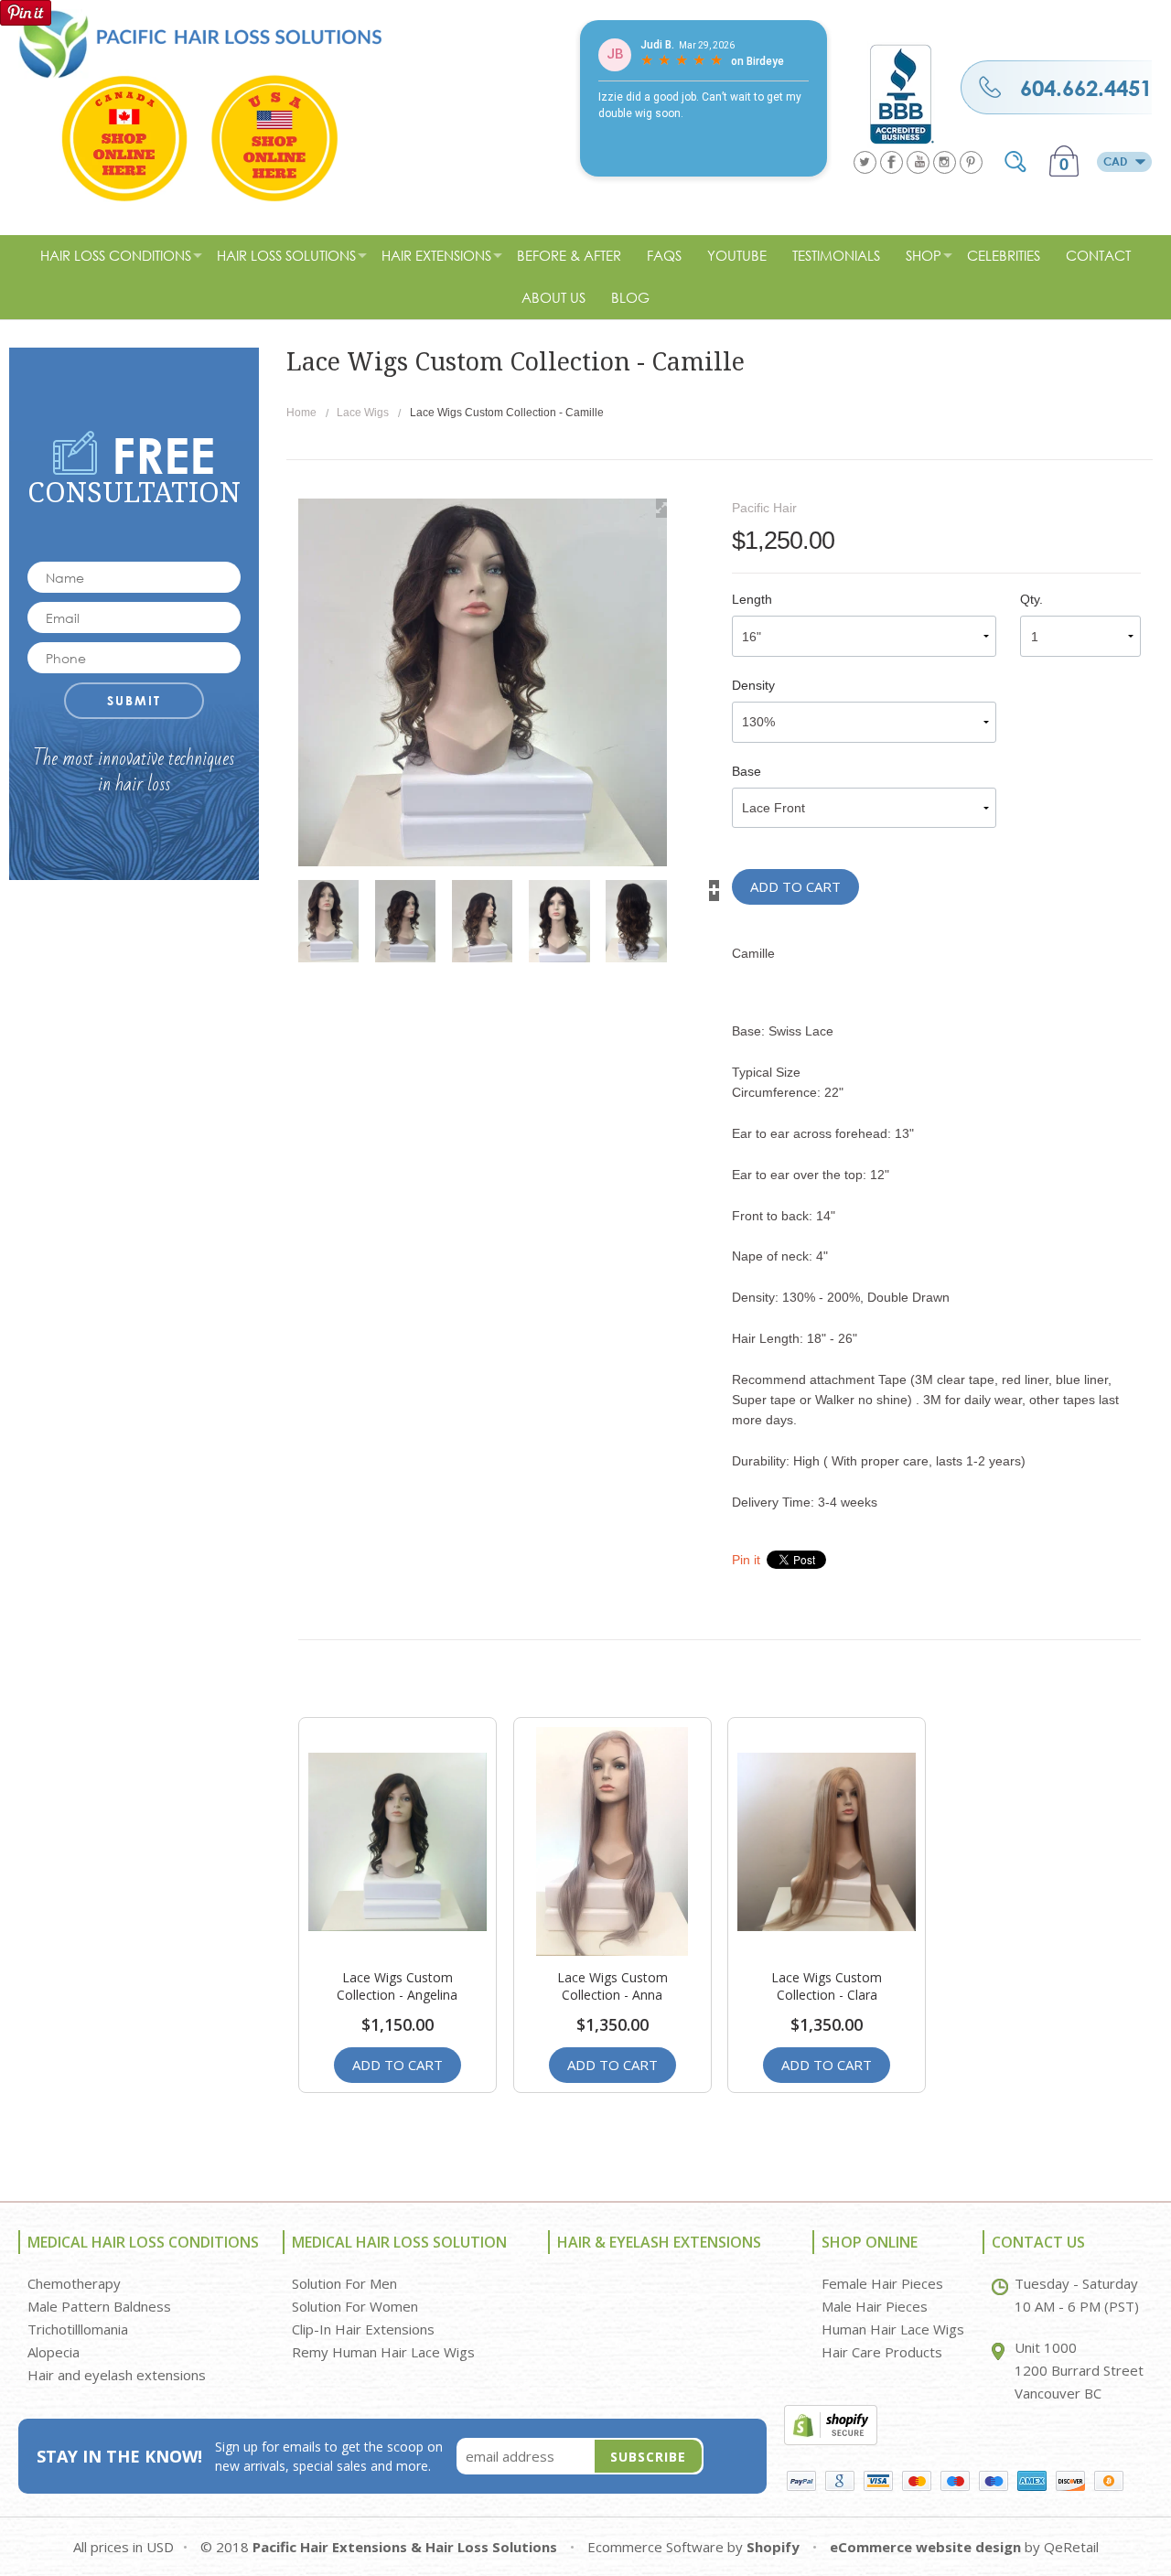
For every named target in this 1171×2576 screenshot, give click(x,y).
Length (752, 599)
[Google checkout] (840, 2481)
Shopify (773, 2547)
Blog (630, 297)
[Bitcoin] (1109, 2481)
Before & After (569, 255)
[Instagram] (945, 162)
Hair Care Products (882, 2352)
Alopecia (54, 2352)
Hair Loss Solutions (286, 255)
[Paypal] (801, 2481)
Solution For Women (355, 2306)
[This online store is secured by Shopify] (831, 2423)
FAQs (664, 255)
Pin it (746, 1560)
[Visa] (878, 2481)
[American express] (1032, 2481)
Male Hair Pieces (875, 2306)
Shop (924, 255)
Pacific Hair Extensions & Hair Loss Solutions (405, 2547)
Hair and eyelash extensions (117, 2375)
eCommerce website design (925, 2547)
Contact (1098, 255)
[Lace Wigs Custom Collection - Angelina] (397, 1841)
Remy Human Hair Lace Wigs (383, 2352)
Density (753, 685)
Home (301, 413)
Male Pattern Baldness (99, 2306)
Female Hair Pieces (882, 2283)
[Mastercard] (917, 2481)
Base (747, 771)
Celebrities (1004, 255)
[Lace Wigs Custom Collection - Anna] (612, 1841)
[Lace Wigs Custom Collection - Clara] (827, 1841)
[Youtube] (918, 162)
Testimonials (836, 255)
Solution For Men (344, 2283)
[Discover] (1070, 2481)
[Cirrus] (994, 2481)
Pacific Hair (764, 508)
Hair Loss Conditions (116, 255)
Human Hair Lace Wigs (893, 2329)
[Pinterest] (971, 162)
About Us (553, 297)
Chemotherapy (74, 2283)
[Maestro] (955, 2481)
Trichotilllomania (78, 2329)
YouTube (737, 255)
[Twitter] (865, 162)
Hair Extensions (436, 255)
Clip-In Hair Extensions (363, 2329)
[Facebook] (892, 162)
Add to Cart (795, 886)
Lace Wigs (363, 413)
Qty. (1031, 599)
